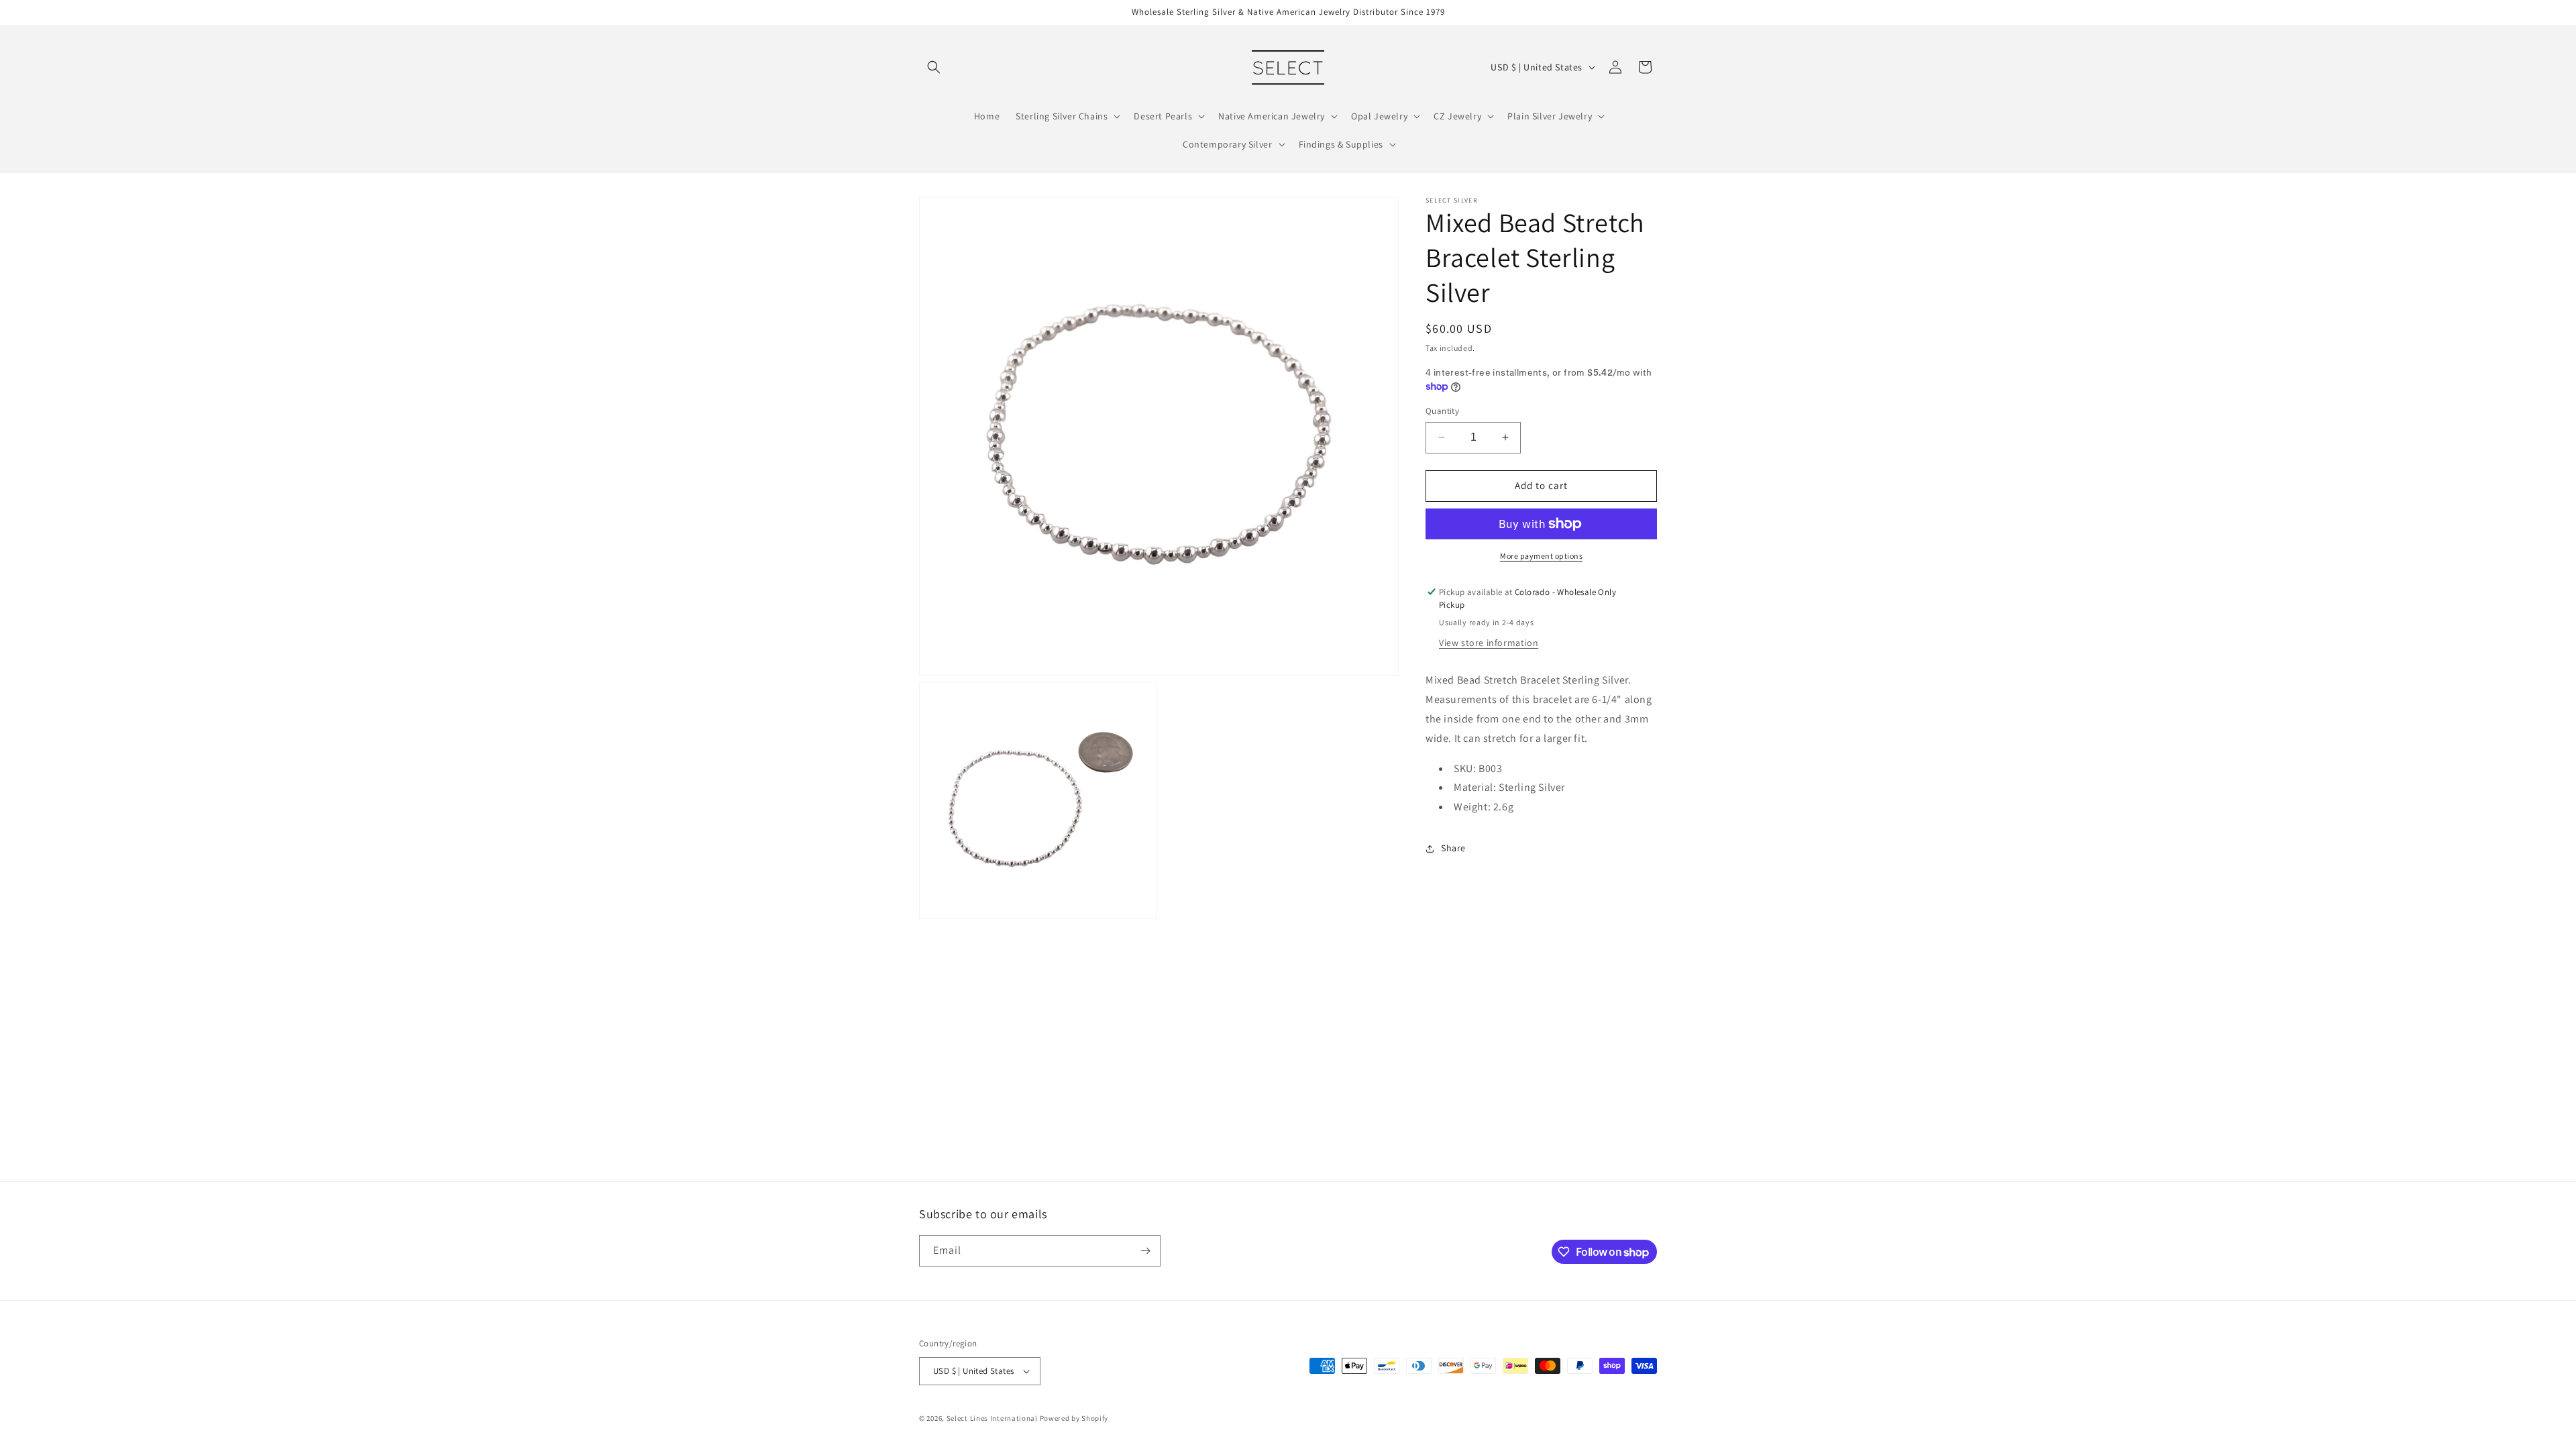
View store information (1489, 643)
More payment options (1541, 556)
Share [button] (1453, 848)
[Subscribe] (1145, 1251)
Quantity (1442, 411)
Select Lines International (992, 1418)
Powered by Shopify (1074, 1418)
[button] (934, 67)
